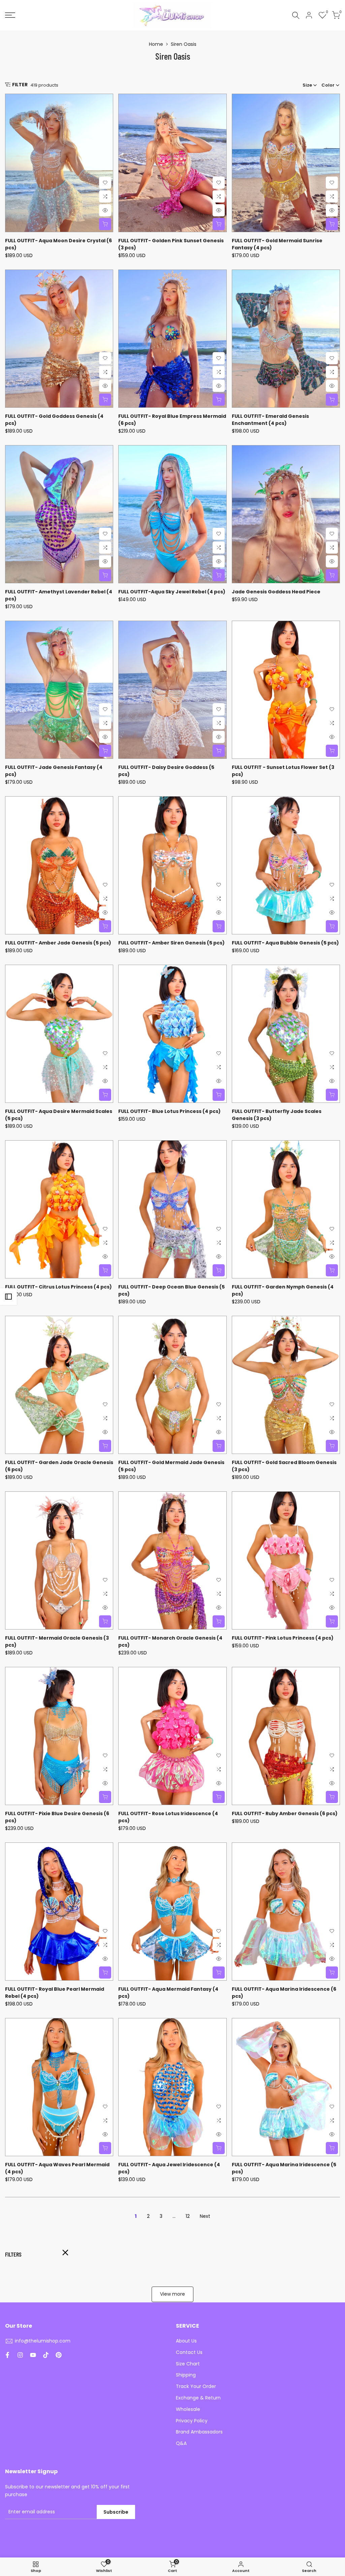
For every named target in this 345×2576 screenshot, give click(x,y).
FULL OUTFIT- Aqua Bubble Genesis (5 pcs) (285, 943)
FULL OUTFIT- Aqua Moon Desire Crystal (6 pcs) (58, 244)
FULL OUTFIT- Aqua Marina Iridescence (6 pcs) (284, 1993)
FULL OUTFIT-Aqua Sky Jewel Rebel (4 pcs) (172, 592)
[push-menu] (10, 15)
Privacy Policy (192, 2421)
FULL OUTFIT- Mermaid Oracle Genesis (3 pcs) (57, 1641)
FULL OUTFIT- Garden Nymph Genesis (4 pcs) (283, 1290)
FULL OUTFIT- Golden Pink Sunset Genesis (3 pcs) (171, 244)
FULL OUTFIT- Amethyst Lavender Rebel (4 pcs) (59, 595)
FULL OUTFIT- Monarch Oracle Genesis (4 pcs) (170, 1641)
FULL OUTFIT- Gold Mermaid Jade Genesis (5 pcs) (171, 1466)
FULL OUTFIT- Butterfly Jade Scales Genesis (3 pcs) (277, 1115)
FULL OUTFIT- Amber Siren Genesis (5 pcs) (171, 943)
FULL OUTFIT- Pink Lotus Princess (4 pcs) (283, 1638)
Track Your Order (196, 2386)
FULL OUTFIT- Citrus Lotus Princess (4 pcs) (58, 1287)
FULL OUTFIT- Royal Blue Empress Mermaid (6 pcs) (172, 420)
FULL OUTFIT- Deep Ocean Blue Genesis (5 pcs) (171, 1290)
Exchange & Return (198, 2398)
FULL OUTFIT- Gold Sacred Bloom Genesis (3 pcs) (284, 1466)
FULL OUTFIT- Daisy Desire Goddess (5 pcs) (166, 771)
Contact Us (189, 2352)
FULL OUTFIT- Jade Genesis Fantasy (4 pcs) (54, 771)
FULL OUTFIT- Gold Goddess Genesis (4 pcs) (54, 420)
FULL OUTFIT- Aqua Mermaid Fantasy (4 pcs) (168, 1993)
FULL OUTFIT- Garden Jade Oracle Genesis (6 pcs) (59, 1466)
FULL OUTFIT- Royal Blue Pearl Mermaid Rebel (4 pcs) (55, 1993)
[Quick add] (105, 224)
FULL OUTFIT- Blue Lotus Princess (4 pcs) (169, 1111)
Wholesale (188, 2409)
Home (156, 44)
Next (205, 2216)
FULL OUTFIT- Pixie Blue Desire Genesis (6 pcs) (57, 1817)
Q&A (181, 2443)
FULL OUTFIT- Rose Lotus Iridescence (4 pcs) (168, 1817)
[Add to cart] (332, 575)
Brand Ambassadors (199, 2432)
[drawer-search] (296, 15)
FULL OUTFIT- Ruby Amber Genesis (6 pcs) (285, 1813)
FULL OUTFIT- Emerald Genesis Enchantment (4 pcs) (270, 420)
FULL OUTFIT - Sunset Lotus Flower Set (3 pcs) (283, 771)
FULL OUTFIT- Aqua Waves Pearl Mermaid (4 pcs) (57, 2168)
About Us (186, 2341)
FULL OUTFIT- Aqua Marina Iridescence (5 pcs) (284, 2168)
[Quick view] (105, 210)
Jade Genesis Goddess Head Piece (276, 592)
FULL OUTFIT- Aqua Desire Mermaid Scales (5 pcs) (59, 1115)
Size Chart (188, 2364)
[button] (105, 183)
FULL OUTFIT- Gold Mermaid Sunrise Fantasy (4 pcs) (277, 244)
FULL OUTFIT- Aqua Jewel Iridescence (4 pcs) (169, 2168)
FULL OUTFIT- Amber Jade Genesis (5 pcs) (58, 943)
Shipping (186, 2375)
